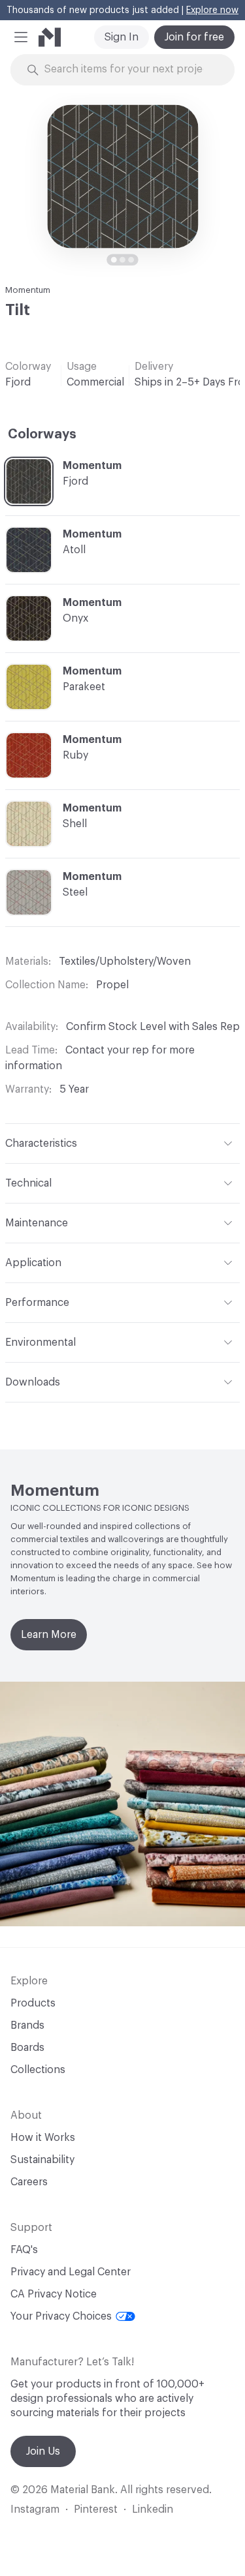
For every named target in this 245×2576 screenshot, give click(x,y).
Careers (29, 2182)
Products (33, 2003)
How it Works (43, 2138)
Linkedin (153, 2509)
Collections (38, 2070)
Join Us (43, 2451)
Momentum (28, 290)
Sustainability (42, 2160)
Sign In (122, 37)
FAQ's (24, 2250)
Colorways (42, 434)
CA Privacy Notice (54, 2294)
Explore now (212, 10)
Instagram (35, 2509)
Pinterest (96, 2509)
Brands (27, 2025)
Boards (27, 2048)
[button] (21, 37)
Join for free (194, 37)
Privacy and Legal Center (71, 2272)
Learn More (49, 1635)
